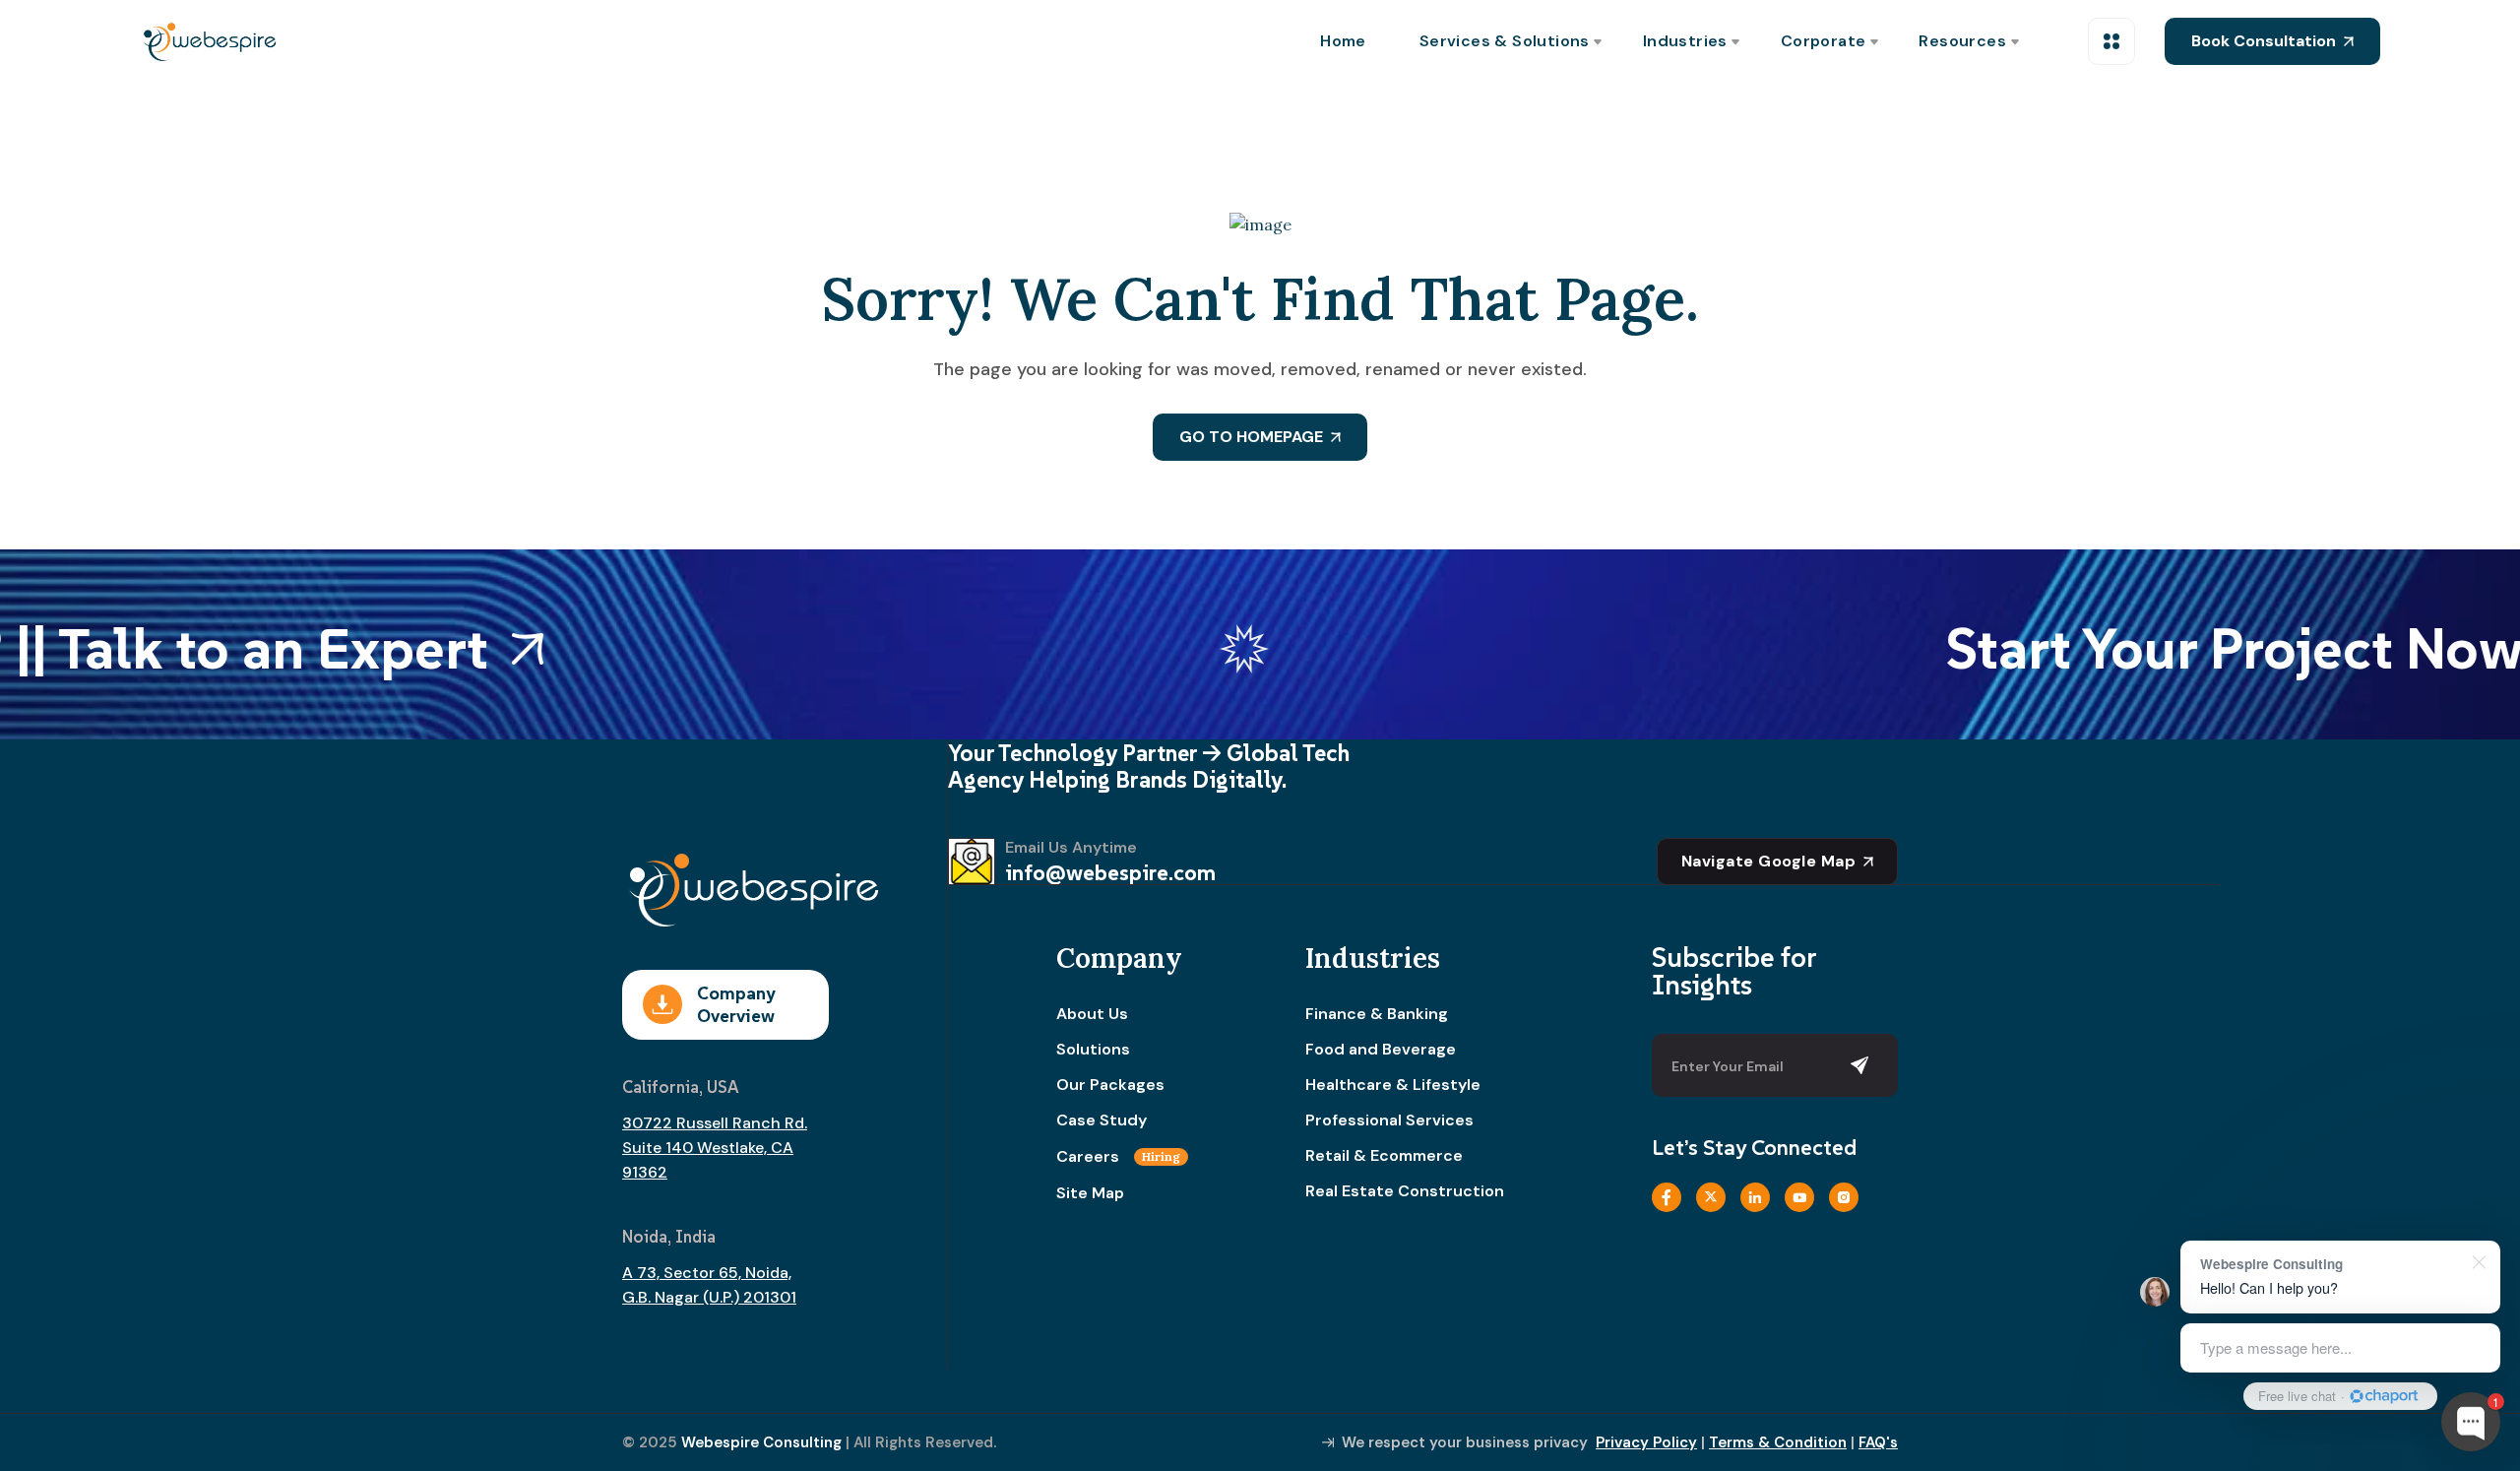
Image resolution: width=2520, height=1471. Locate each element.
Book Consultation (2264, 41)
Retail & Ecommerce (1384, 1156)
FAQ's (1878, 1442)
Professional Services (1389, 1120)
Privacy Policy (1646, 1442)
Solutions (1093, 1050)
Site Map (1090, 1193)
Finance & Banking (1377, 1014)
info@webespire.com (1110, 872)
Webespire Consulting (761, 1442)
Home (1343, 41)
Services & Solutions (1505, 41)
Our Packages (1110, 1085)
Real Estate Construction (1405, 1191)
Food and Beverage (1381, 1050)
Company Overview (736, 1004)
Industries (1685, 41)
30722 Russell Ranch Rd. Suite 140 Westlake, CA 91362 (715, 1148)
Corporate (1824, 41)
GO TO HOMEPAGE (1251, 437)
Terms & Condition (1778, 1442)
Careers (1118, 1157)
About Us (1092, 1014)
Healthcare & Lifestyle (1393, 1085)
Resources (1962, 41)
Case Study (1102, 1120)
